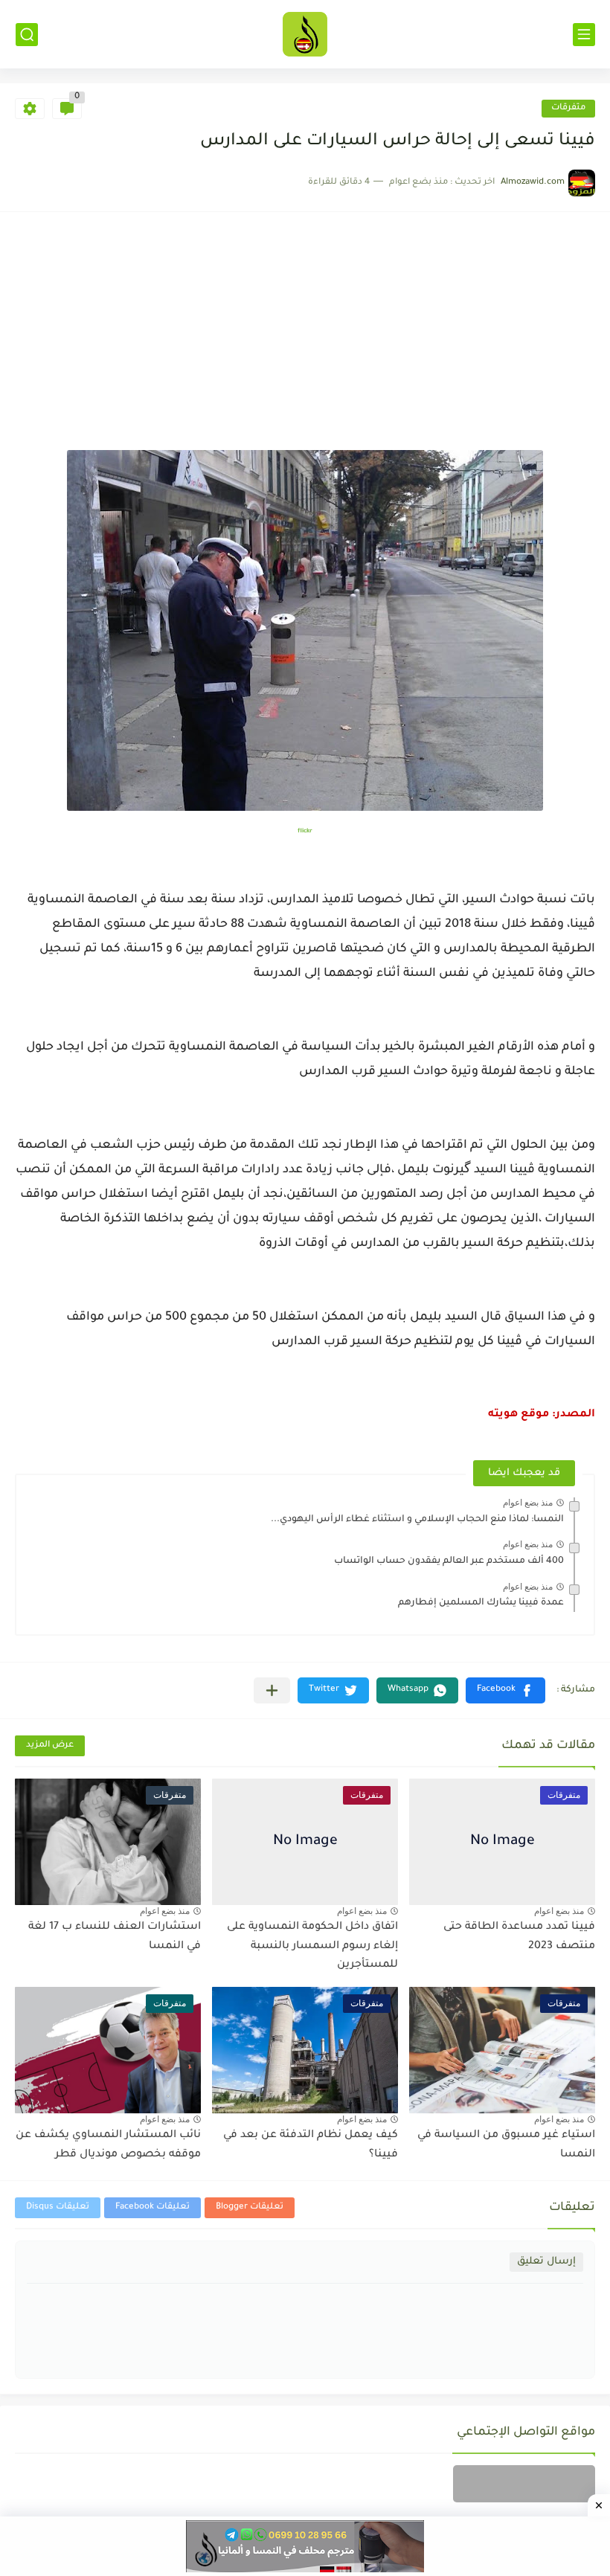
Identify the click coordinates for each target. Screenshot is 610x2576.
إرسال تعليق (546, 2262)
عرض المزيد (50, 1745)
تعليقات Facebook (152, 2207)
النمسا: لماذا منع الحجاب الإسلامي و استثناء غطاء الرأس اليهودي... (417, 1520)
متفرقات (568, 108)
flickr (305, 831)
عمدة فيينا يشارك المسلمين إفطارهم (481, 1603)
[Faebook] (524, 2484)
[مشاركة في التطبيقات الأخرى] (272, 1690)
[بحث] (27, 35)
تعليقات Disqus (58, 2207)
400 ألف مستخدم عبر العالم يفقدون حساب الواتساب (449, 1561)
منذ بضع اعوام (528, 1503)
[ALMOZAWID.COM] (305, 34)
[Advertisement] (305, 338)
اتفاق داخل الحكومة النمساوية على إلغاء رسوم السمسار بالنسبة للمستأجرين (312, 1946)
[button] (505, 1690)
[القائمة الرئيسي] (584, 35)
